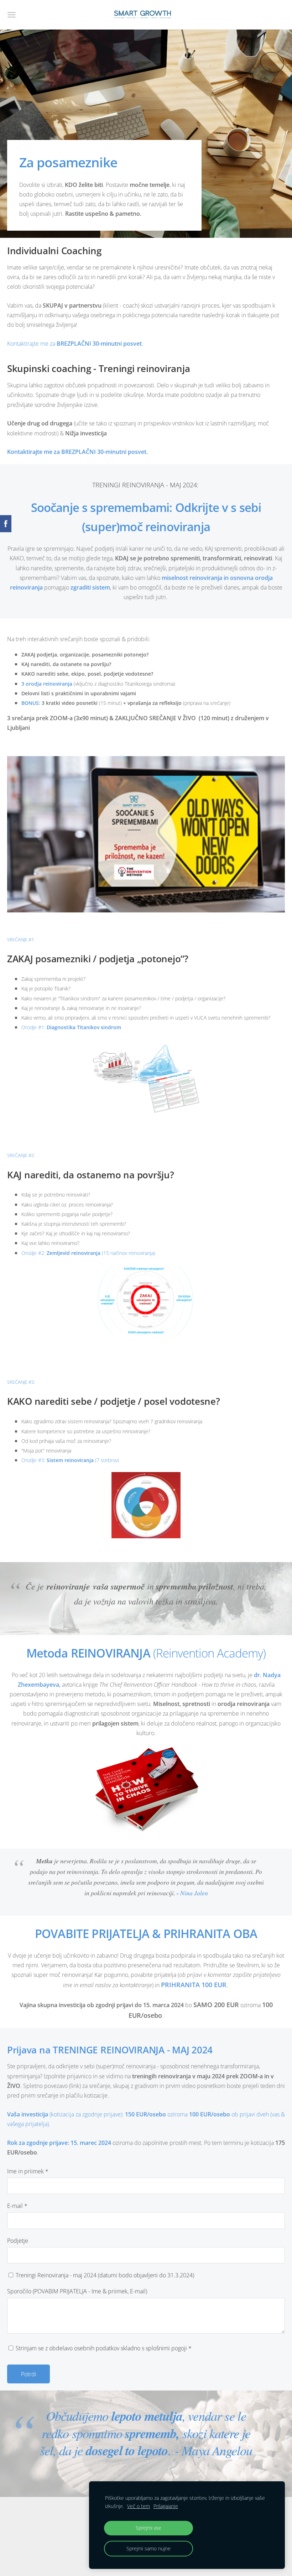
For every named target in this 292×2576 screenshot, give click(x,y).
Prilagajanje (166, 2506)
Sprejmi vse (148, 2528)
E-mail (17, 2206)
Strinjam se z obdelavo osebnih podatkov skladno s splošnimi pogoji (103, 2348)
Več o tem (139, 2506)
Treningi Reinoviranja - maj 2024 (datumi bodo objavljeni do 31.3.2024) (104, 2275)
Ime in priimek (28, 2171)
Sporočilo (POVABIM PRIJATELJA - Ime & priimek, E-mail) (77, 2291)
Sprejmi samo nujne (148, 2548)
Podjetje (18, 2241)
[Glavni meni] (12, 15)
